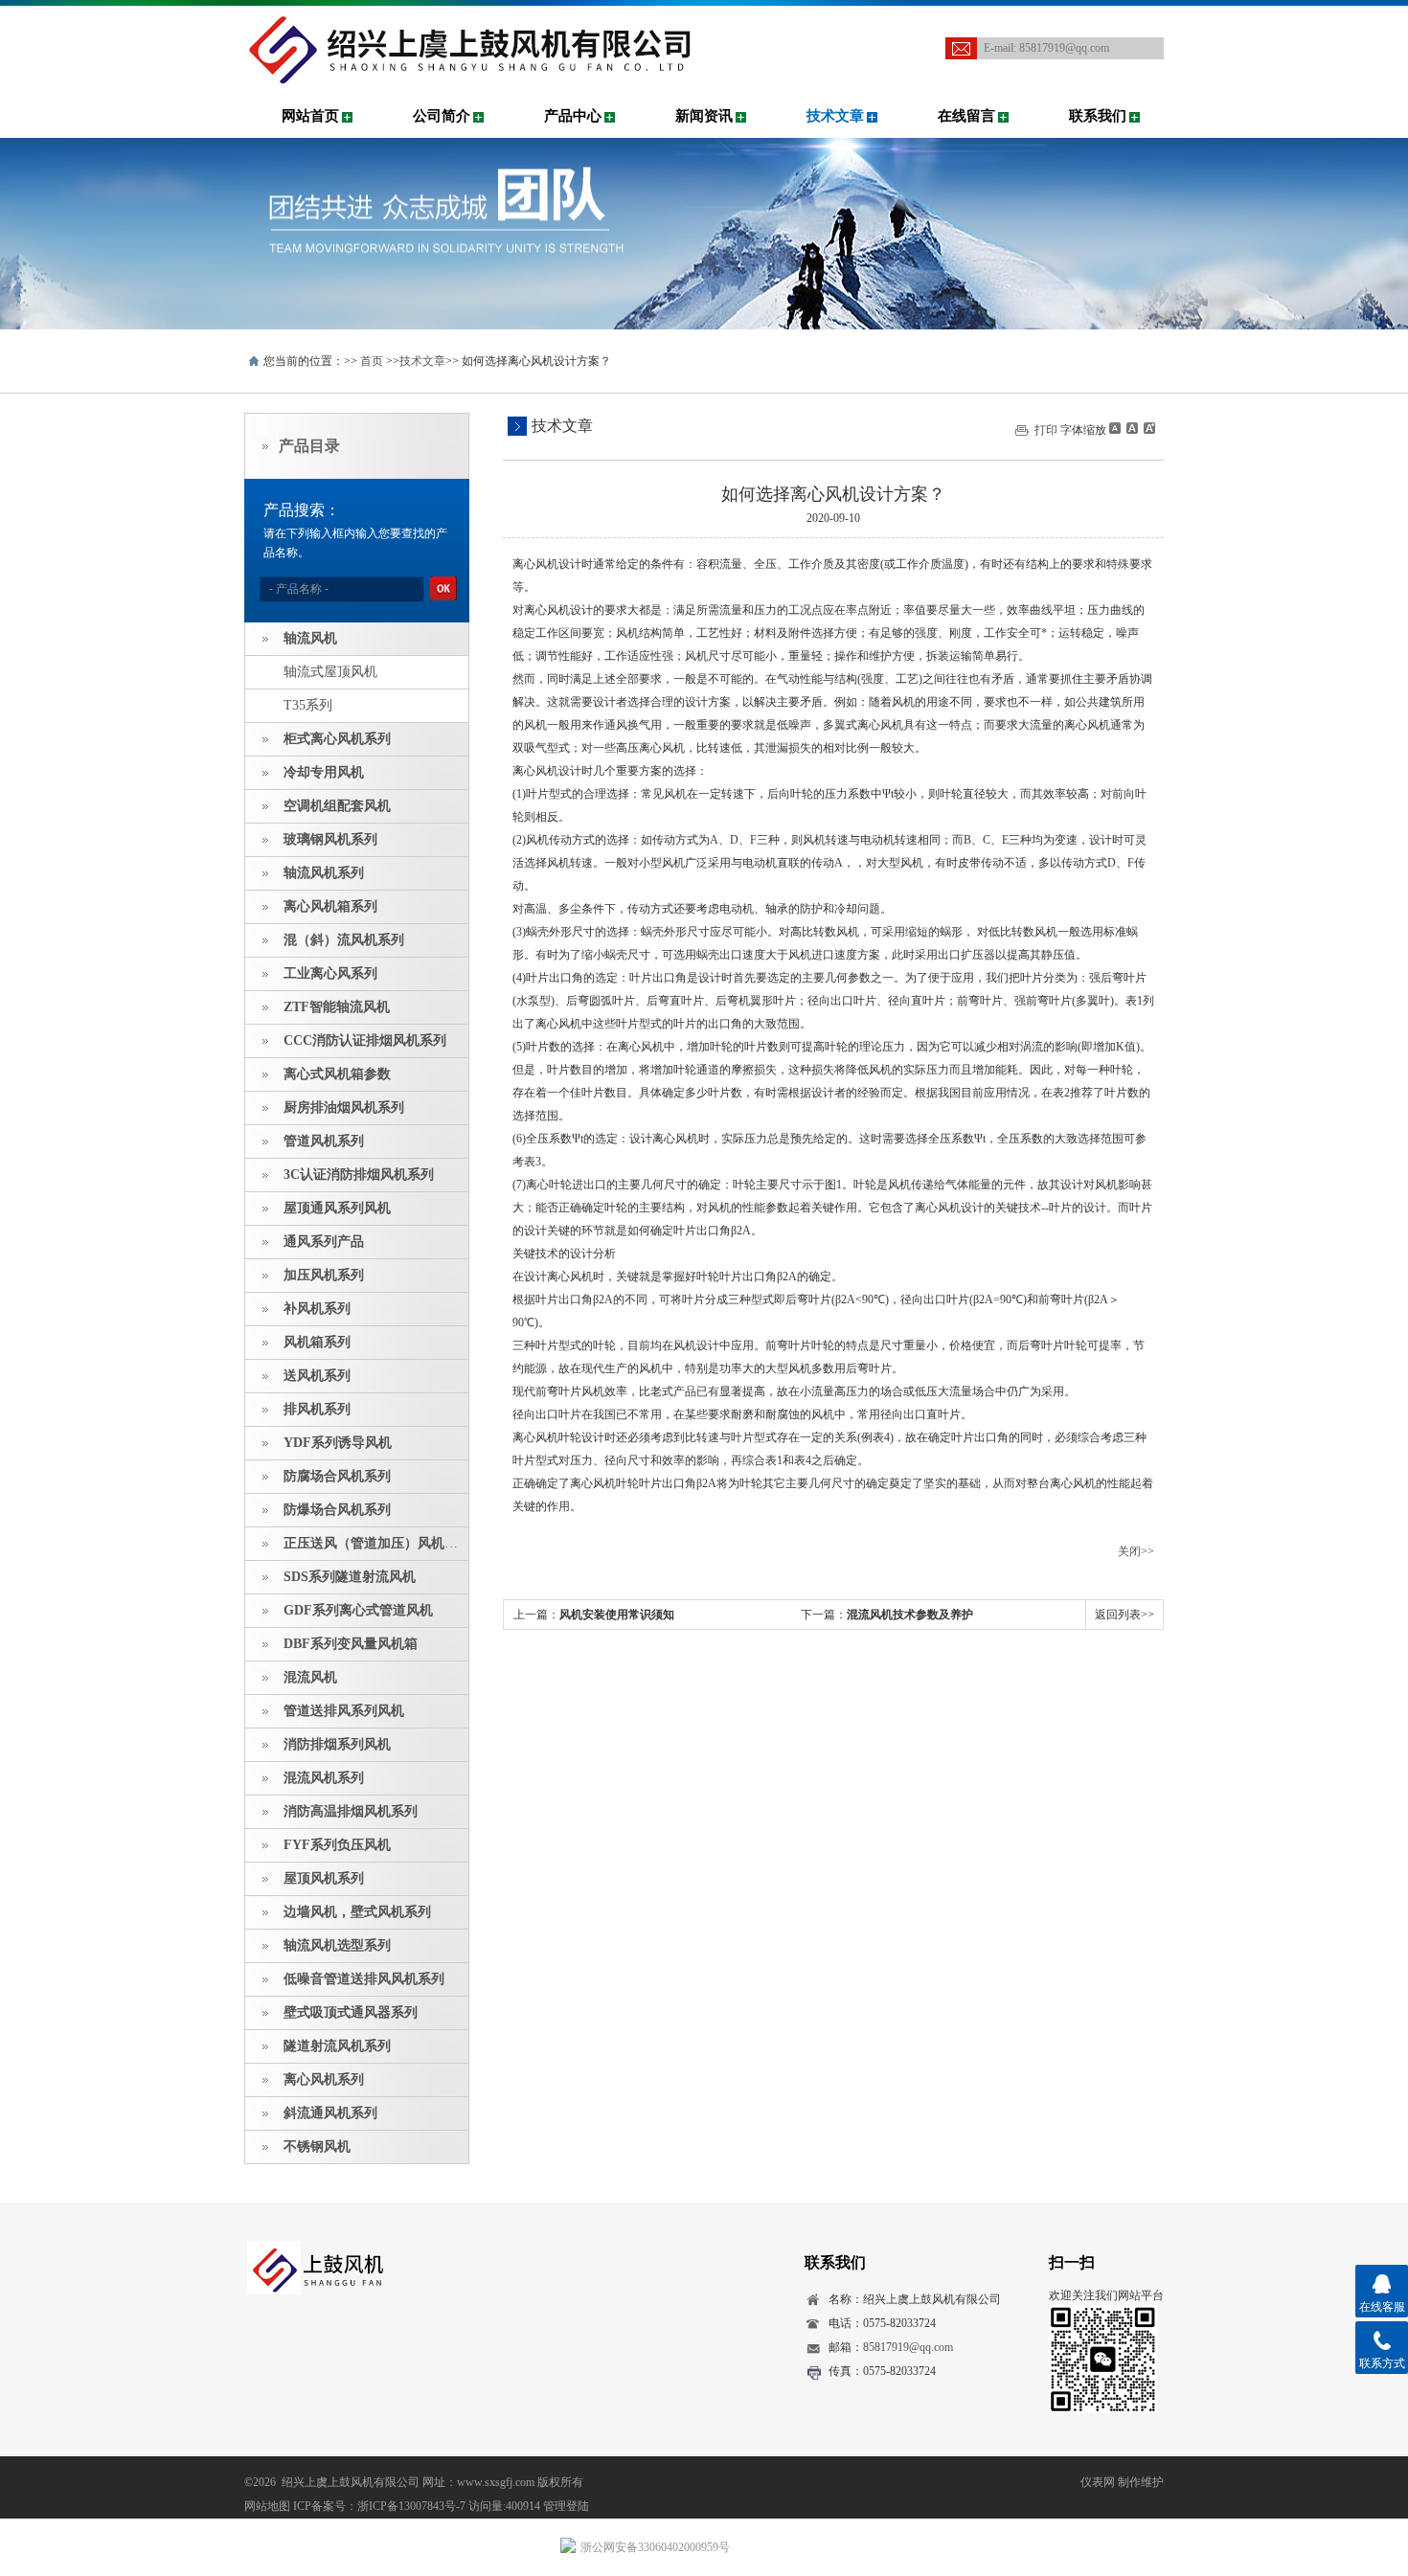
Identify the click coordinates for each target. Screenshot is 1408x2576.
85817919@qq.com (1064, 48)
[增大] (1147, 428)
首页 (372, 361)
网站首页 (310, 116)
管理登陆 (566, 2506)
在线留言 (966, 116)
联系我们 (1098, 116)
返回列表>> (1124, 1615)
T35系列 (308, 705)
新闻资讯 (704, 116)
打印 (1046, 430)
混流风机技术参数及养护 (910, 1615)
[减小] (1115, 428)
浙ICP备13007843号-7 (411, 2506)
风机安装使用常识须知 (617, 1615)
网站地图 (267, 2506)
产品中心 (573, 116)
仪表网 (1098, 2482)
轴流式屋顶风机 (330, 672)
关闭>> (1136, 1551)
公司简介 (442, 116)
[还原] (1131, 428)
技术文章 (835, 116)
